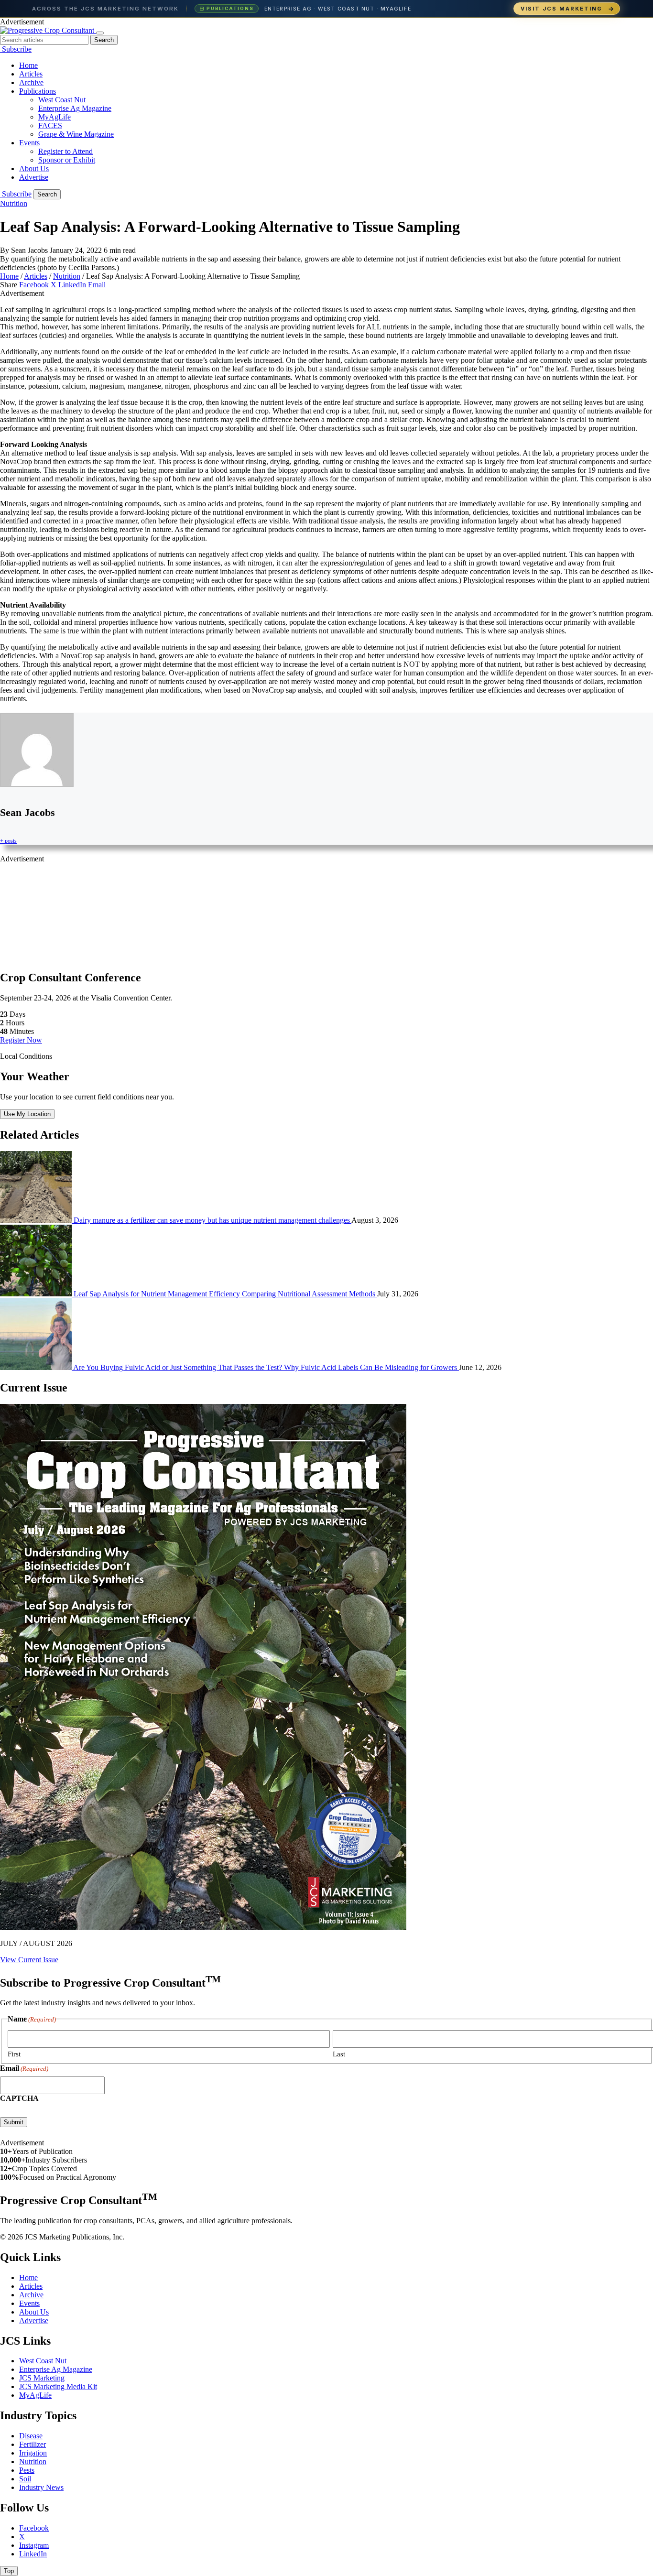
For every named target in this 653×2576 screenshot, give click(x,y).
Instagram (34, 2545)
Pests (27, 2470)
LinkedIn (72, 285)
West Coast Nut (62, 100)
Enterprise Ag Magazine (75, 108)
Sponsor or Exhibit (67, 160)
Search (104, 40)
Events (29, 143)
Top (9, 2571)
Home (28, 65)
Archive (31, 82)
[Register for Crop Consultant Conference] (1, 49)
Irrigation (33, 2453)
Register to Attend (65, 151)
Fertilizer (33, 2444)
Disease (31, 2436)
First (14, 2054)
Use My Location (27, 1114)
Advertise (34, 177)
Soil (25, 2479)
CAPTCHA (19, 2098)
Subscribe (17, 49)
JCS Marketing (42, 2378)
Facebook (34, 285)
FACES (50, 125)
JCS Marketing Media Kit (58, 2386)
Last (339, 2054)
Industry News (41, 2487)
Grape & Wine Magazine (76, 134)
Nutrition (14, 203)
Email (97, 285)
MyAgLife (54, 117)
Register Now (21, 1040)
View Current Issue (29, 1960)
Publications (38, 91)
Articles (31, 74)
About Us (34, 168)
